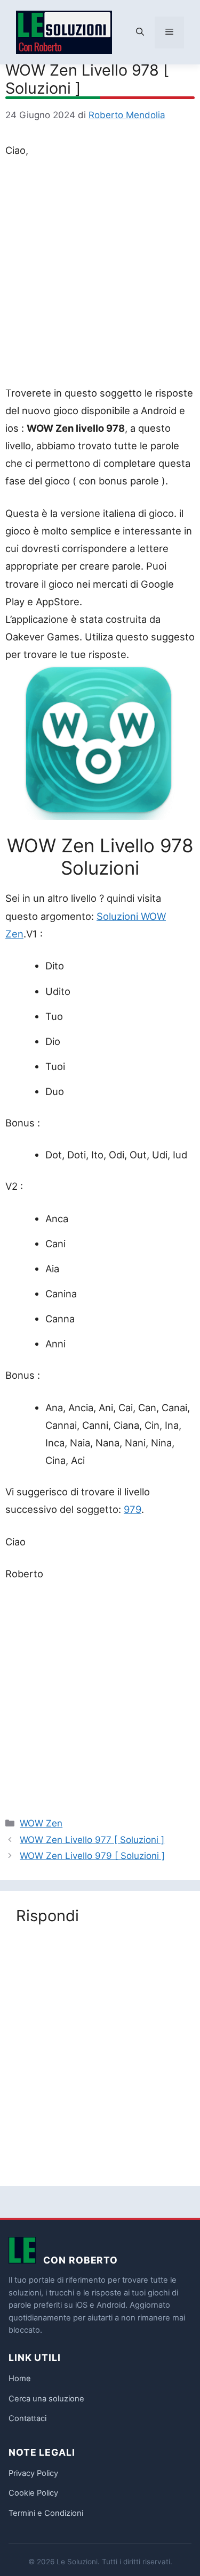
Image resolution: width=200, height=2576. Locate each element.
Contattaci (27, 2418)
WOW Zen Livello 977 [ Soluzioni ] (92, 1840)
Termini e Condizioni (46, 2513)
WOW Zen (41, 1823)
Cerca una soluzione (46, 2399)
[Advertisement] (100, 274)
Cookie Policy (33, 2493)
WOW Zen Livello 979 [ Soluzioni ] (92, 1856)
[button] (140, 32)
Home (20, 2379)
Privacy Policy (33, 2473)
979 (133, 1509)
